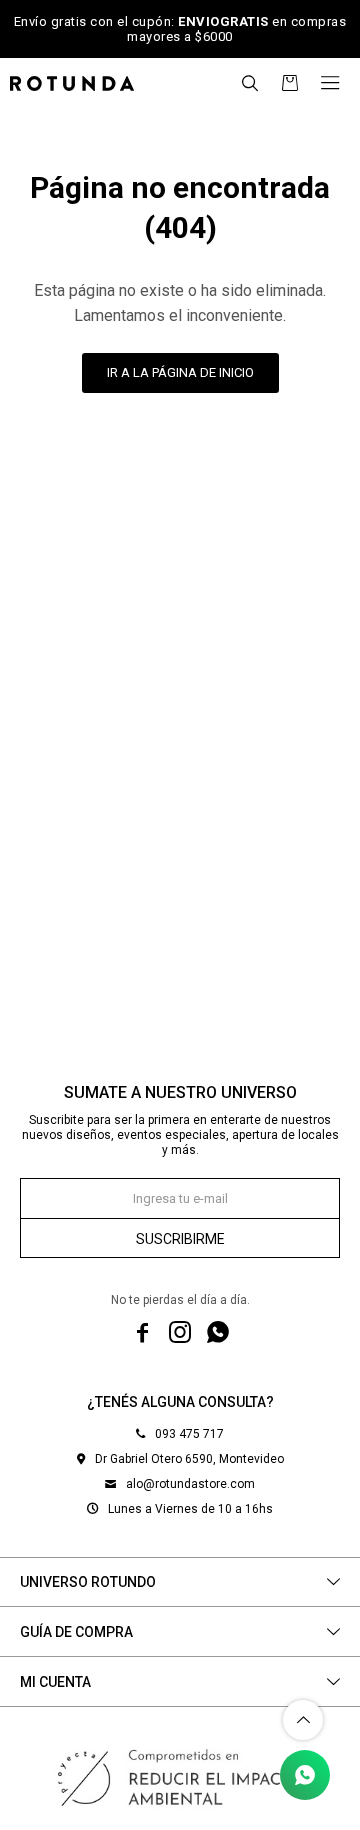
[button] (250, 83)
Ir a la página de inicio (180, 372)
